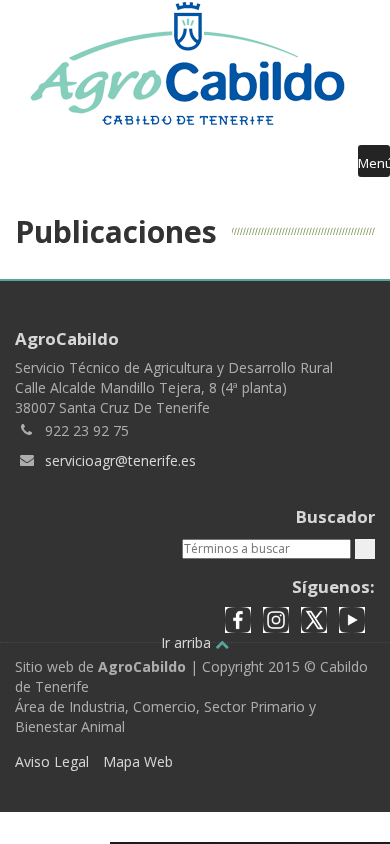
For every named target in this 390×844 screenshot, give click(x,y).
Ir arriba (188, 642)
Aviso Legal (52, 761)
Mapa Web (138, 761)
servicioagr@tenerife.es (120, 460)
